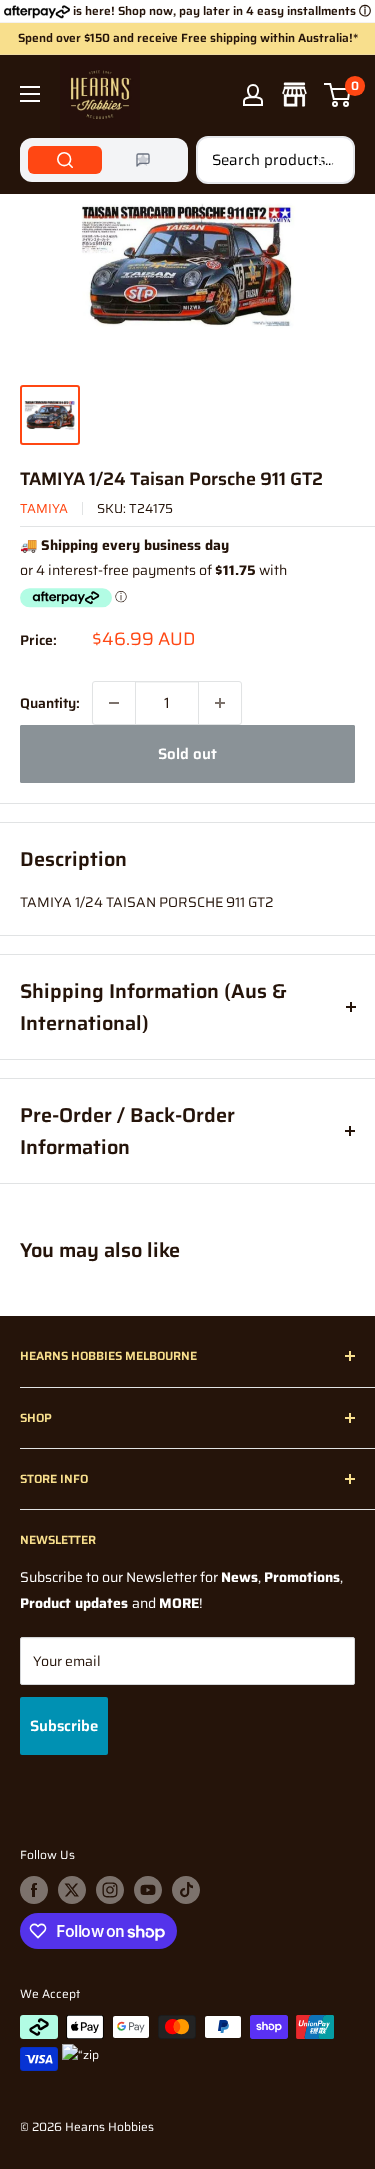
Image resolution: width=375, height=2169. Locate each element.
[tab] (65, 160)
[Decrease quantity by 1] (114, 703)
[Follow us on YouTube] (148, 1890)
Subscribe (64, 1726)
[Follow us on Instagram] (110, 1890)
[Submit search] (329, 160)
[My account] (253, 95)
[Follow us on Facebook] (34, 1890)
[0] (338, 95)
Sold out (187, 754)
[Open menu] (30, 94)
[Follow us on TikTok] (186, 1890)
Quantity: (50, 703)
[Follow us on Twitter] (72, 1890)
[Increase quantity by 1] (220, 703)
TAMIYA (44, 508)
